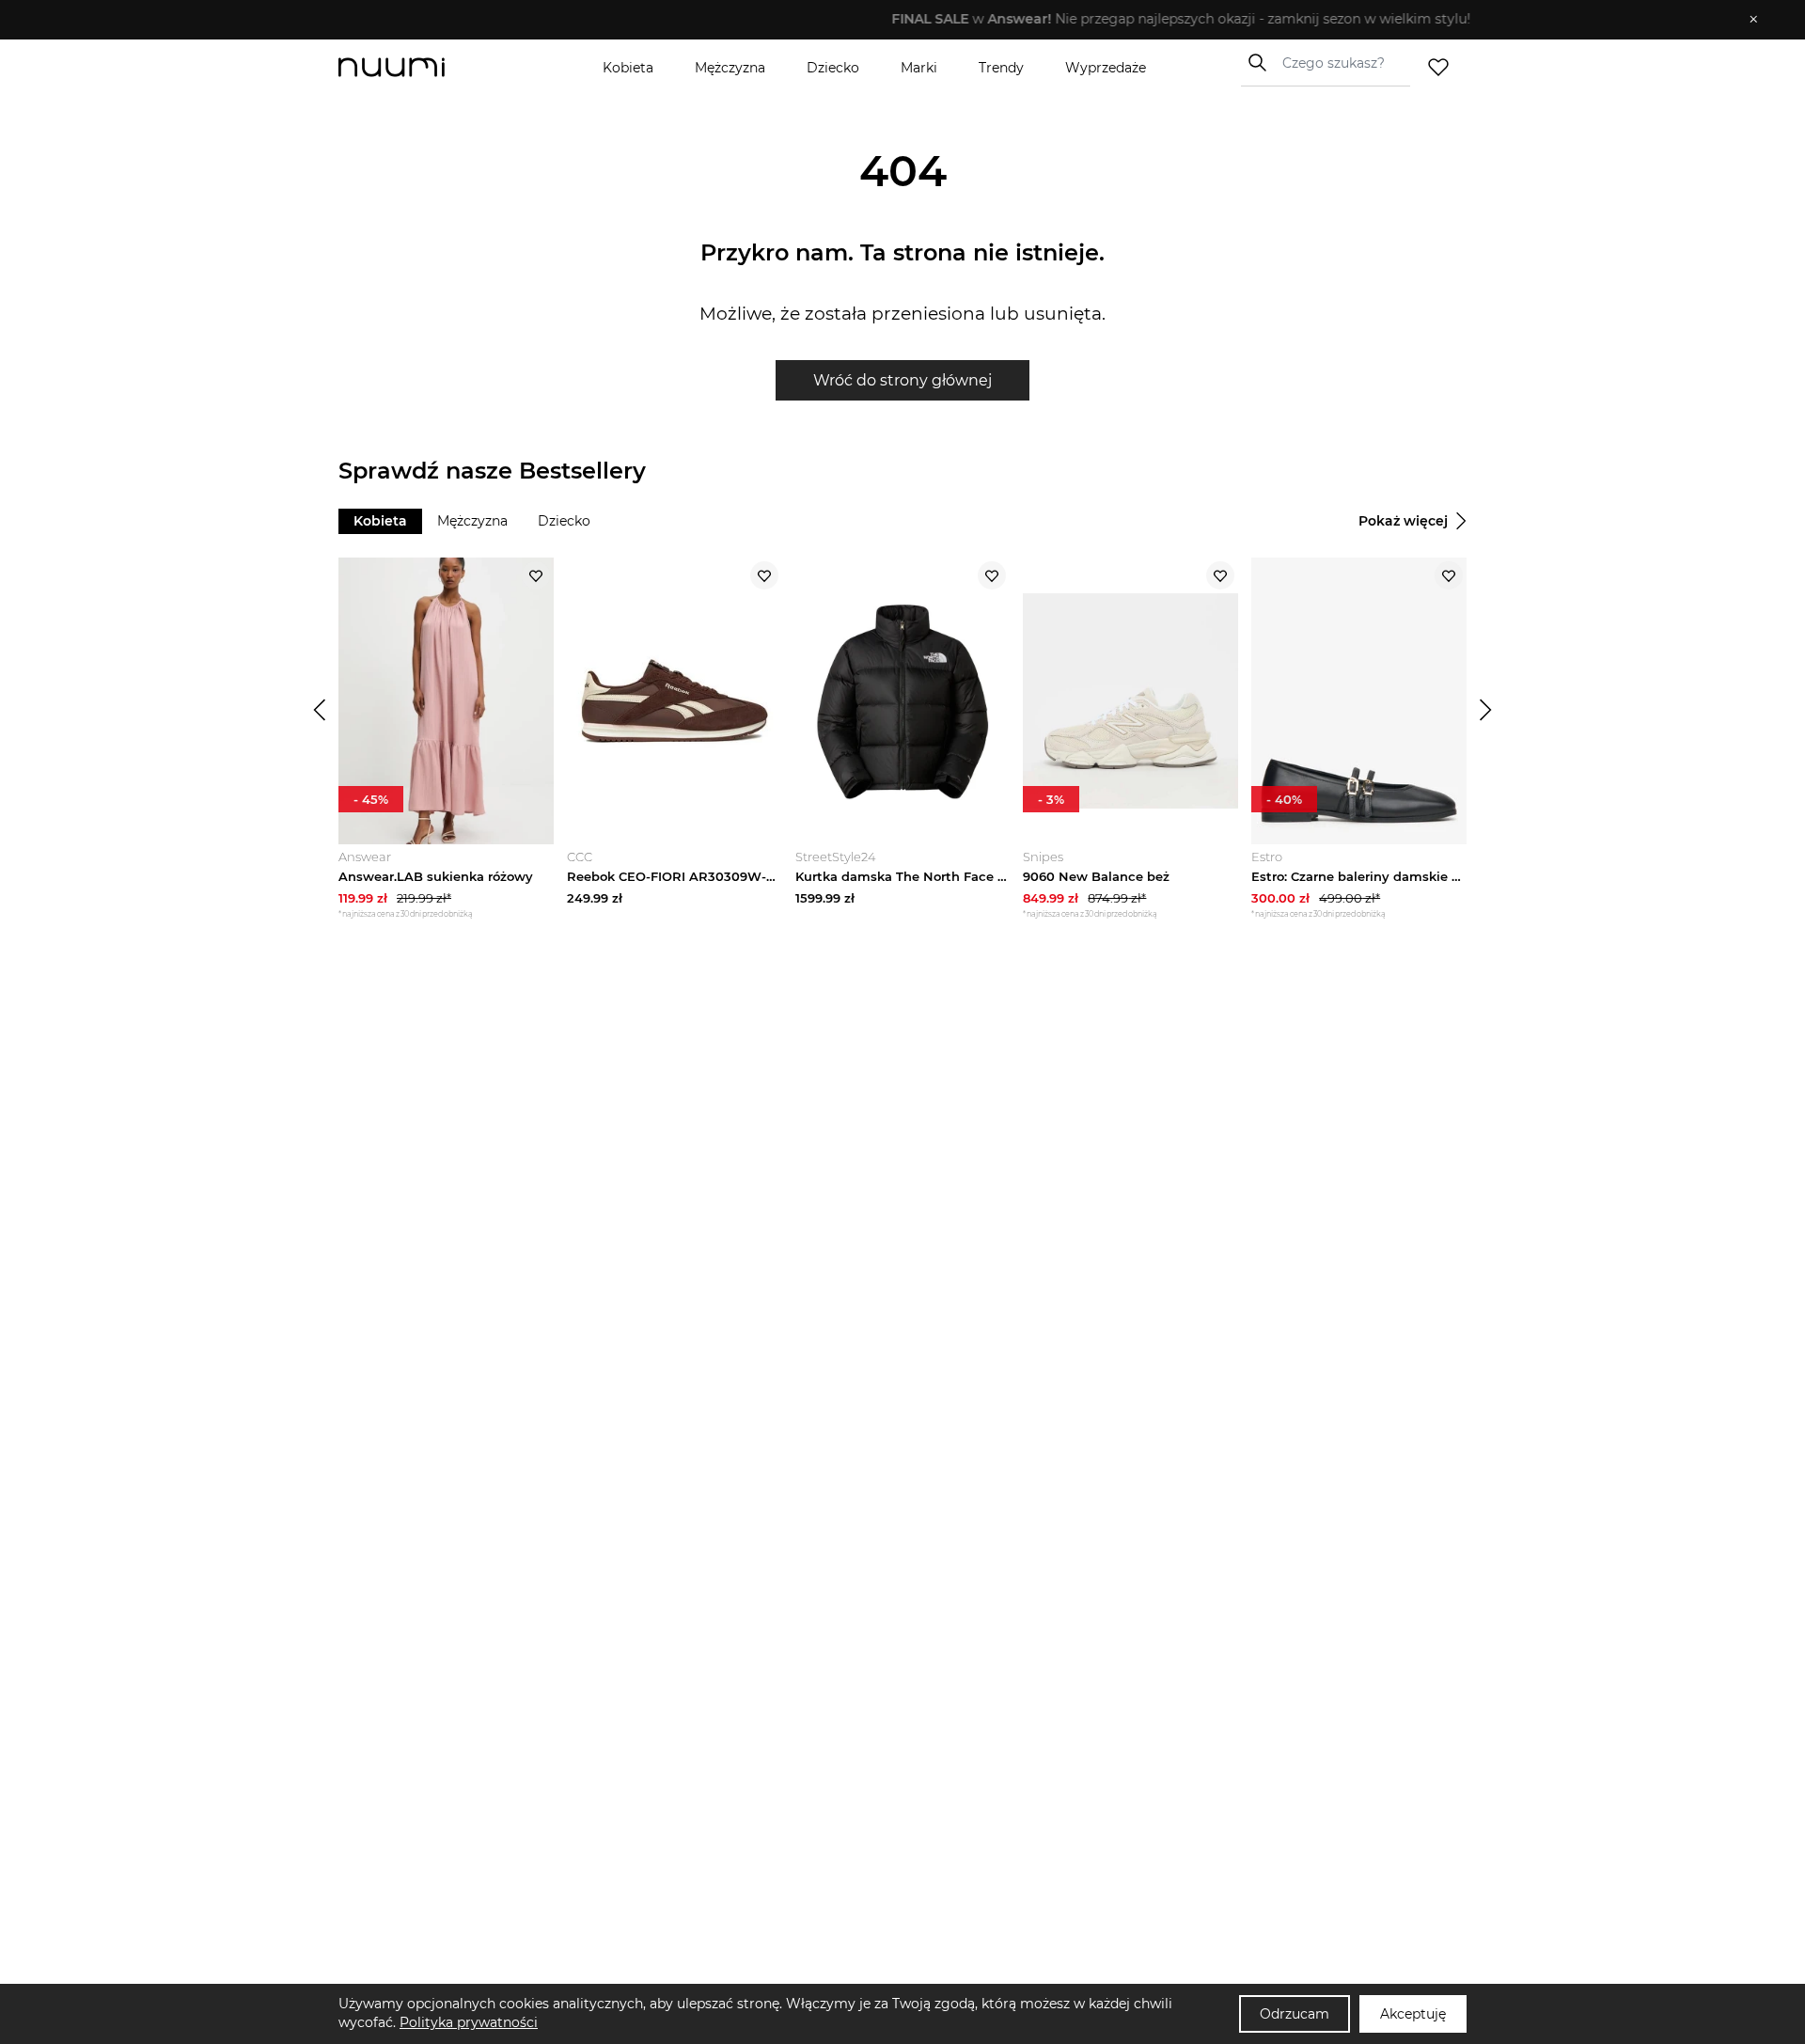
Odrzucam (1295, 2014)
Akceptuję (1413, 2014)
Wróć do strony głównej (902, 380)
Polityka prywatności (469, 2022)
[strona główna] (423, 67)
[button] (889, 20)
